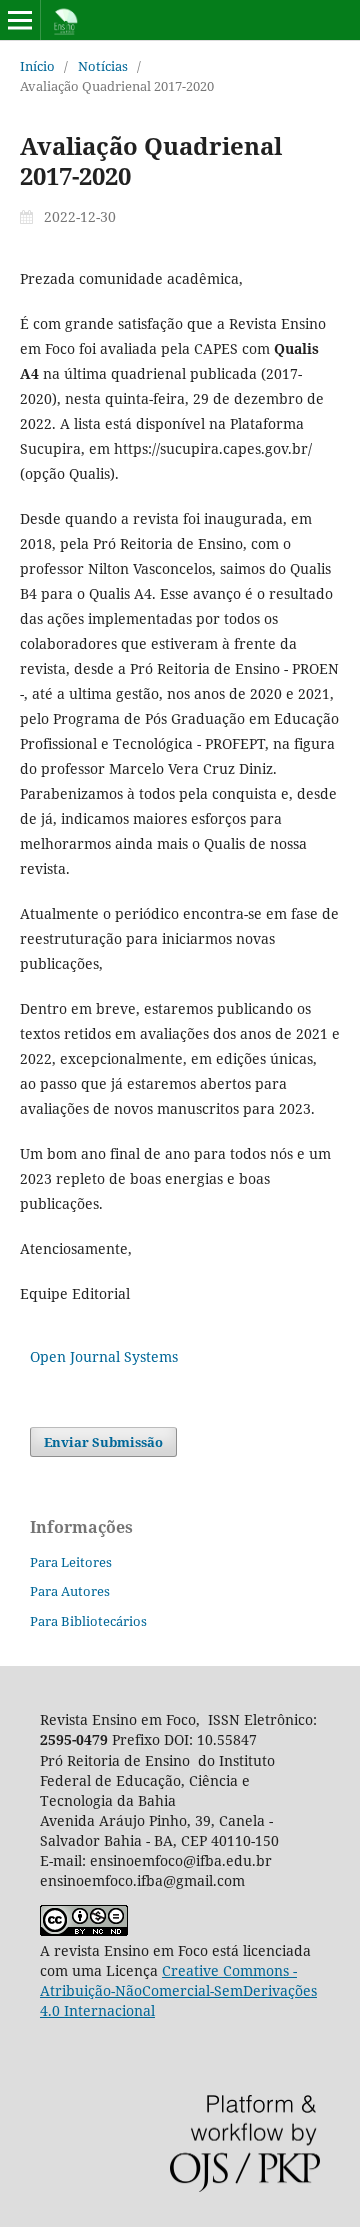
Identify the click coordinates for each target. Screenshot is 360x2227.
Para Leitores (71, 1562)
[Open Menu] (20, 20)
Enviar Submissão (103, 1442)
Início (37, 66)
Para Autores (70, 1591)
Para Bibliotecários (88, 1621)
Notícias (103, 66)
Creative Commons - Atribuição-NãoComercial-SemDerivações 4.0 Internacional (178, 1990)
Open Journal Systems (104, 1356)
